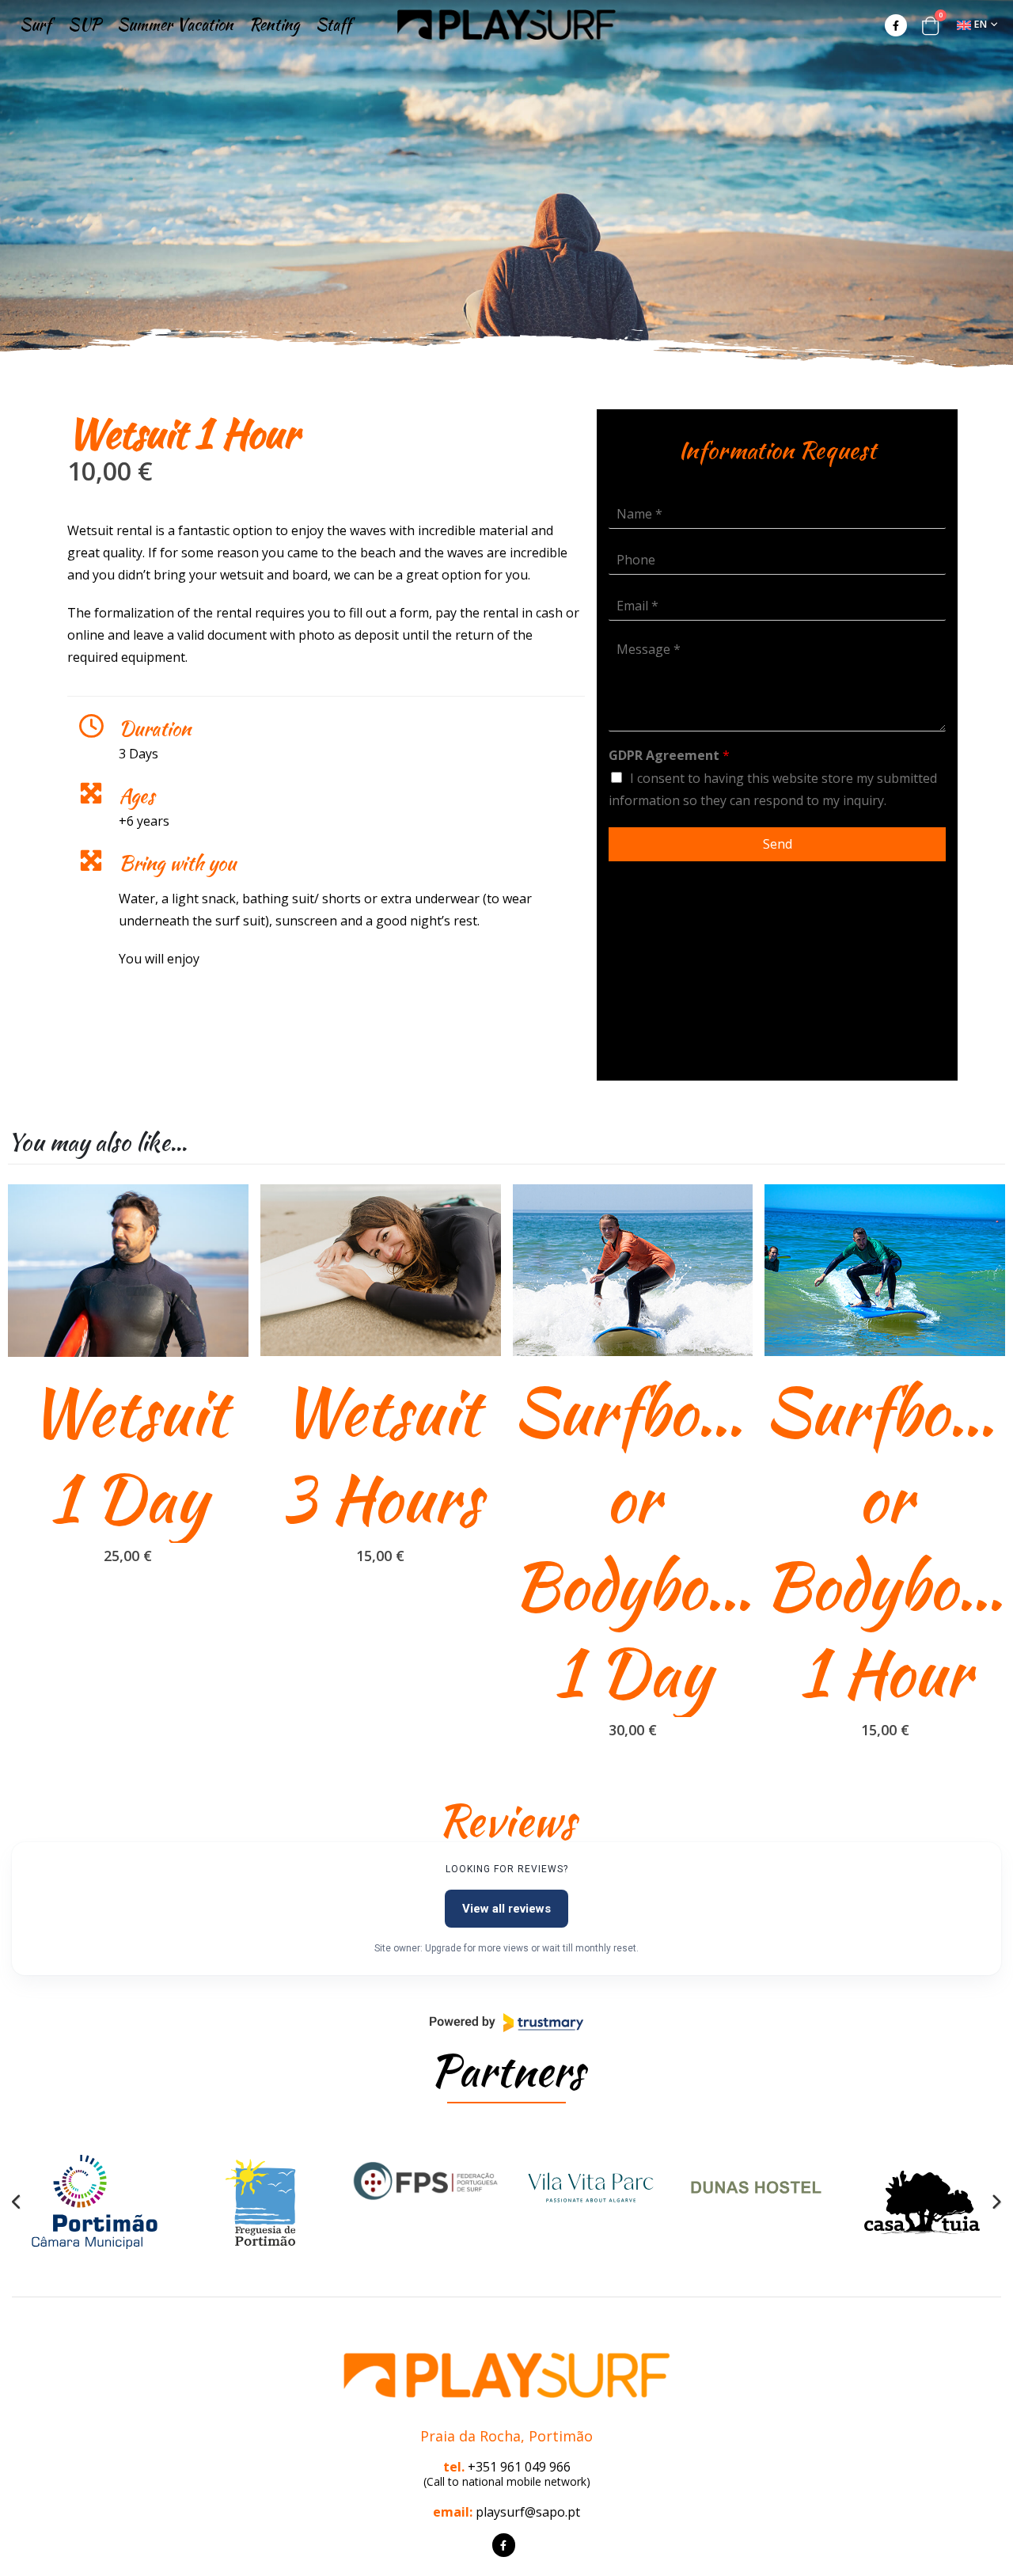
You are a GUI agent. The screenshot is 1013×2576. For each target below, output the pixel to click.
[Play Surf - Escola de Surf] (506, 25)
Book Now (222, 1210)
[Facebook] (896, 25)
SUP (84, 24)
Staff (334, 24)
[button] (17, 2202)
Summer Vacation (175, 24)
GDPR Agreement (669, 756)
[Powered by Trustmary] (506, 2023)
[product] (128, 1271)
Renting (274, 24)
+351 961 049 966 (519, 2467)
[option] (95, 2202)
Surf (35, 24)
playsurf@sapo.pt (528, 2512)
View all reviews (506, 1909)
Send (778, 844)
